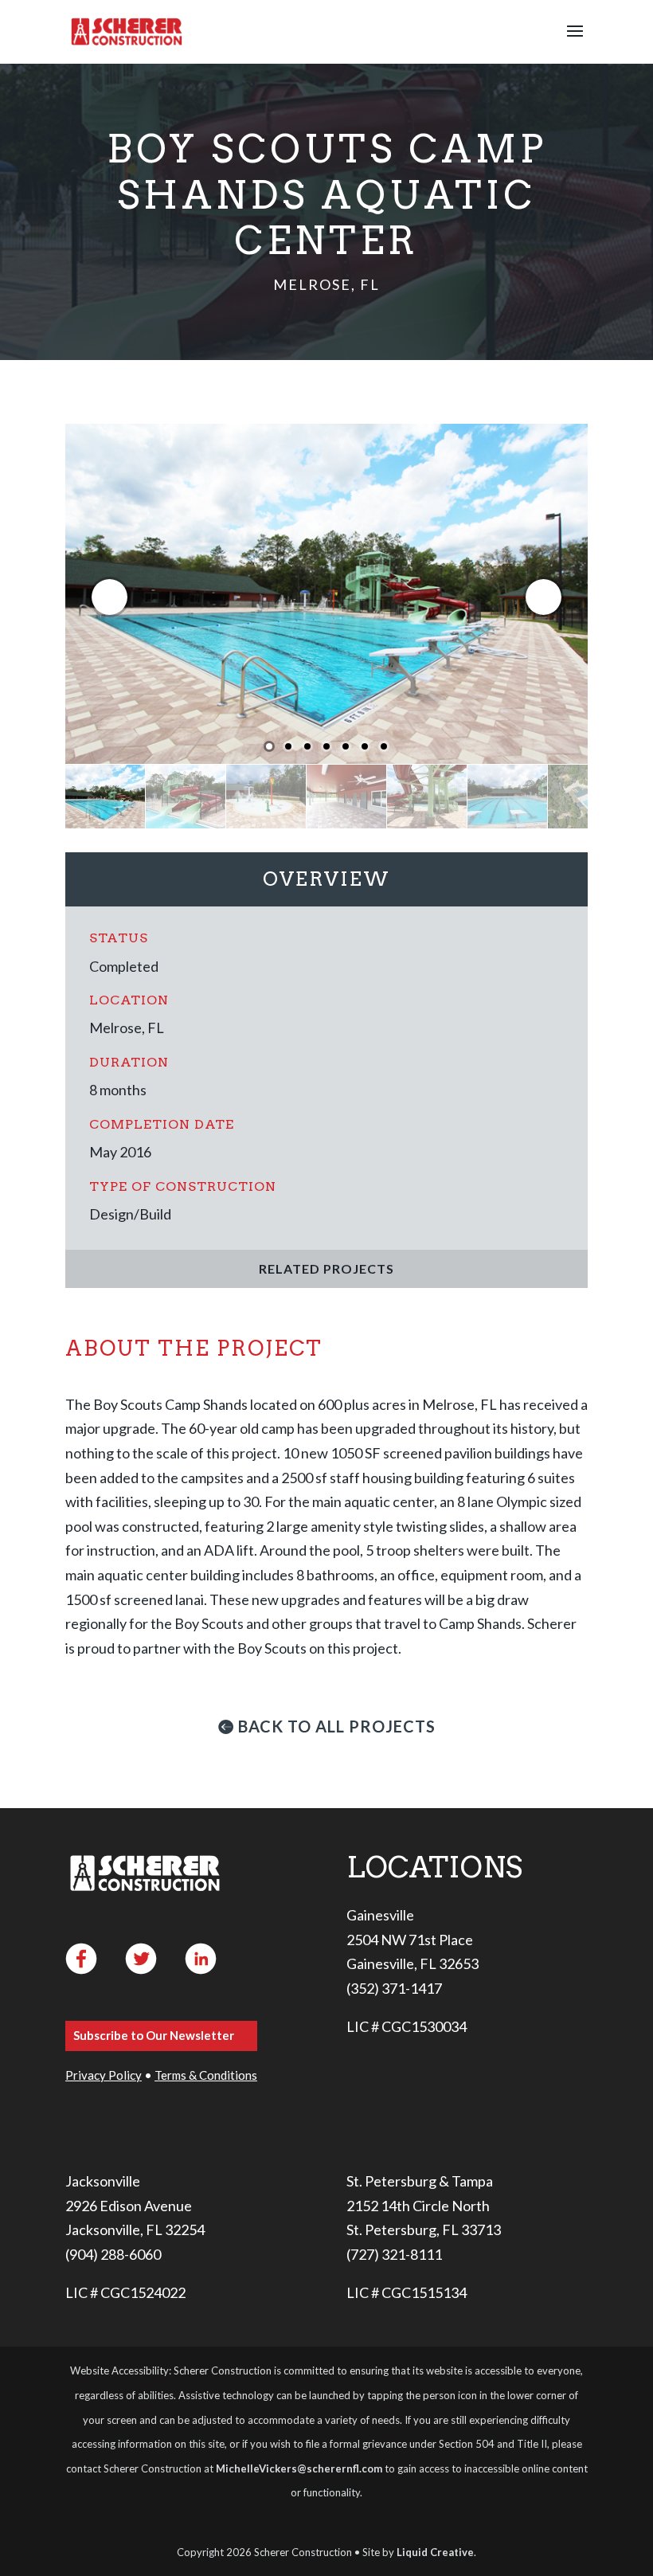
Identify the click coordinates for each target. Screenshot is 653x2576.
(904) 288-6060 (113, 2254)
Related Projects (326, 1268)
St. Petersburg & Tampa (420, 2181)
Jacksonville (103, 2181)
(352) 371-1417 (394, 1988)
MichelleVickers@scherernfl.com (299, 2468)
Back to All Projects (337, 1726)
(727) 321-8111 (394, 2254)
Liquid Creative (435, 2552)
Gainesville (380, 1915)
